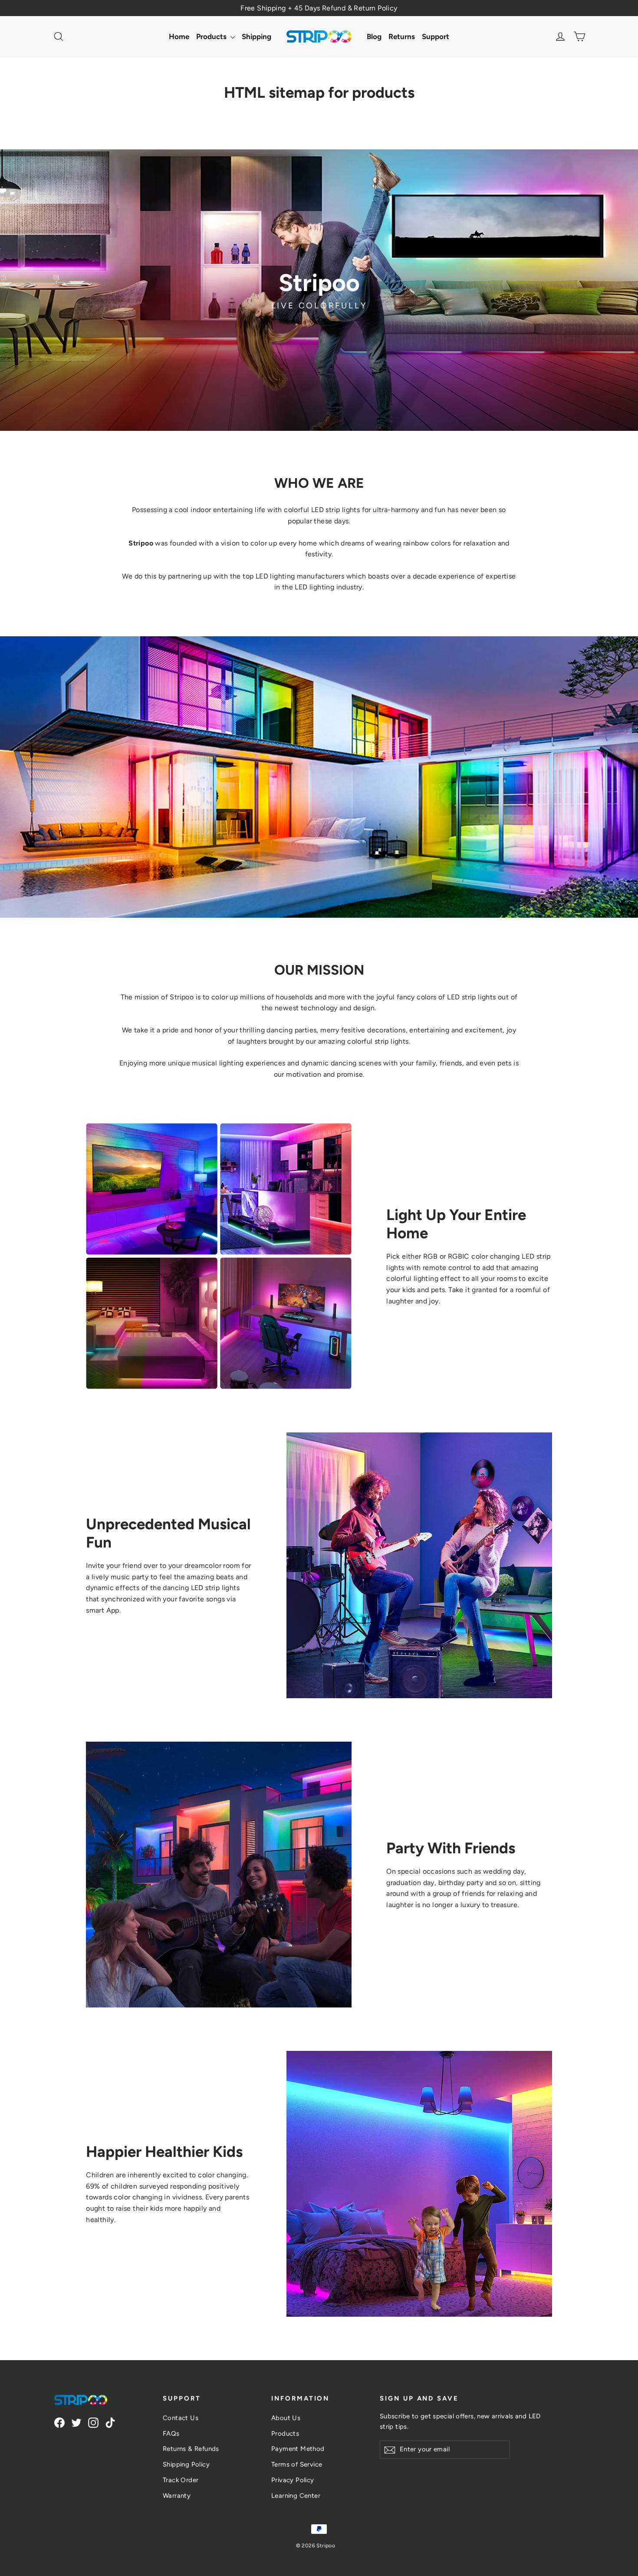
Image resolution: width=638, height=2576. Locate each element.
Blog (374, 36)
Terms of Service (297, 2464)
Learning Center (296, 2496)
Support (436, 36)
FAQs (171, 2434)
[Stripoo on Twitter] (76, 2422)
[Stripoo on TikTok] (110, 2422)
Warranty (177, 2496)
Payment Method (298, 2449)
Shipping (257, 36)
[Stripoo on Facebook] (59, 2422)
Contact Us (181, 2418)
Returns (402, 36)
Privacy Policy (293, 2480)
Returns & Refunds (191, 2449)
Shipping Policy (186, 2464)
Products (212, 36)
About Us (286, 2418)
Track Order (181, 2480)
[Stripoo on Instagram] (93, 2422)
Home (179, 36)
